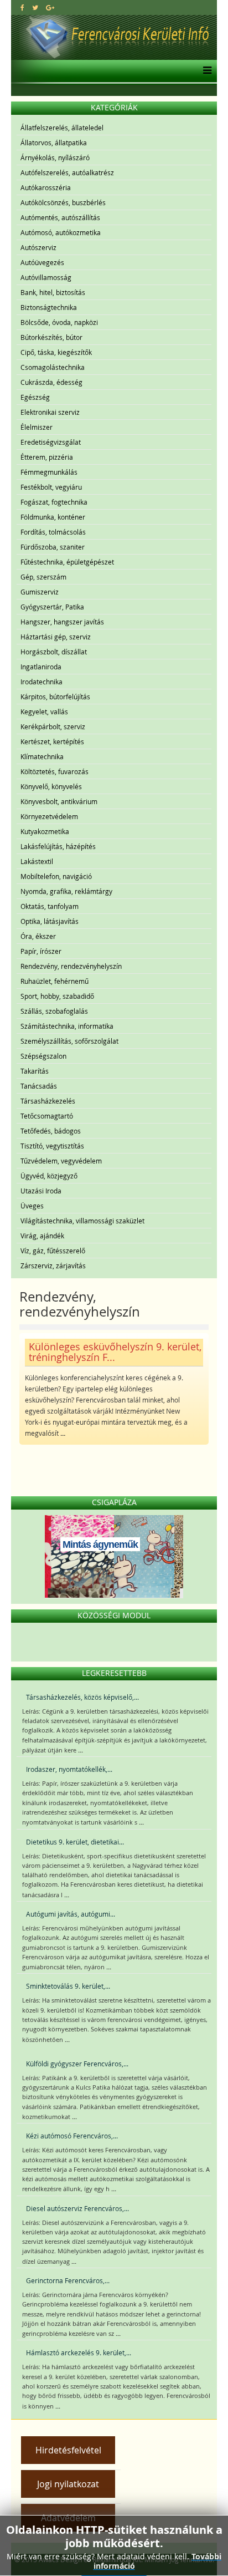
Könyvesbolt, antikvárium (59, 801)
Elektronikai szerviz (50, 412)
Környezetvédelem (49, 816)
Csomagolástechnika (53, 367)
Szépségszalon (43, 1056)
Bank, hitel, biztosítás (53, 292)
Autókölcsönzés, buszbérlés (63, 202)
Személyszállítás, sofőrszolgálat (69, 1041)
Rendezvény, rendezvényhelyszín (71, 966)
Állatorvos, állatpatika (54, 143)
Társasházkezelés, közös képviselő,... (82, 1697)
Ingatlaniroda (41, 667)
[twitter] (35, 7)
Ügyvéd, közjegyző (49, 1176)
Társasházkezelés (48, 1101)
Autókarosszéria (46, 187)
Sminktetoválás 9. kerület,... (68, 1986)
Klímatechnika (42, 756)
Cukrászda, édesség (51, 382)
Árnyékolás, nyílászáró (55, 157)
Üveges (32, 1206)
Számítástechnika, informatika (67, 1026)
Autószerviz (38, 247)
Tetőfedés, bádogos (51, 1131)
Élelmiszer (37, 427)
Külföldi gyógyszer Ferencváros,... (77, 2064)
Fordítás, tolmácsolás (53, 532)
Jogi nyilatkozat (68, 2484)
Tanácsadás (39, 1086)
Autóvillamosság (46, 277)
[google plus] (50, 7)
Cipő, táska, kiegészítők (56, 352)
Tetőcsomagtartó (47, 1116)
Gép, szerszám (43, 577)
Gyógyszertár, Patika (52, 607)
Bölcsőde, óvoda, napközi (59, 322)
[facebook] (22, 7)
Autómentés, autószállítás (60, 217)
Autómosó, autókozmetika (61, 232)
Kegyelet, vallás (44, 712)
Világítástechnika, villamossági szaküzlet (82, 1221)
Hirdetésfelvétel (68, 2450)
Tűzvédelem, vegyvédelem (61, 1161)
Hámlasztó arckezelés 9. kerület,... (79, 2353)
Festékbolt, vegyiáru (51, 487)
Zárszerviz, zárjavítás (53, 1266)
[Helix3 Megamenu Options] (204, 71)
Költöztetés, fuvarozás (55, 771)
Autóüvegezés (42, 262)
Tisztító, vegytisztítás (52, 1146)
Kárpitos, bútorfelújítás (55, 697)
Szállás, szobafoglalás (54, 1011)
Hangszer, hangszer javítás (62, 622)
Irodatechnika (42, 682)
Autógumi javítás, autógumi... (71, 1914)
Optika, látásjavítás (50, 921)
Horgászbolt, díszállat (54, 652)
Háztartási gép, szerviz (56, 637)
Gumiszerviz (40, 592)
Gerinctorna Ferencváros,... (68, 2280)
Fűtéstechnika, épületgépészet (67, 562)
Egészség (35, 397)
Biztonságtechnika (49, 307)
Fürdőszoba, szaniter (53, 547)
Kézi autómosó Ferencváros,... (72, 2136)
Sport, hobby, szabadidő (57, 996)
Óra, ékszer (38, 936)
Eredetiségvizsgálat (51, 442)
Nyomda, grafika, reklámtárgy (66, 891)
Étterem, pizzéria (47, 457)
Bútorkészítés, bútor (51, 337)
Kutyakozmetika (45, 831)
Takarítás (35, 1071)
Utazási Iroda (41, 1191)
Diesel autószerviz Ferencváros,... (77, 2208)
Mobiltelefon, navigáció (56, 876)
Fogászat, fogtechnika (54, 502)
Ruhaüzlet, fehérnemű (55, 981)
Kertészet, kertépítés (52, 741)
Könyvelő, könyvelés (51, 786)
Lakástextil (37, 861)
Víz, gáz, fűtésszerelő (53, 1251)
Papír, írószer (41, 951)
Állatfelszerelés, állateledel (62, 128)
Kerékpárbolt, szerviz (53, 726)
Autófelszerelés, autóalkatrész (67, 172)
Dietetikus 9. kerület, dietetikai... (75, 1842)
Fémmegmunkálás (49, 472)
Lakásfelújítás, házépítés (58, 846)
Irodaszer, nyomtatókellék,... (69, 1769)
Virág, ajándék (42, 1236)
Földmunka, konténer (53, 517)
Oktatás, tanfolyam (50, 906)
